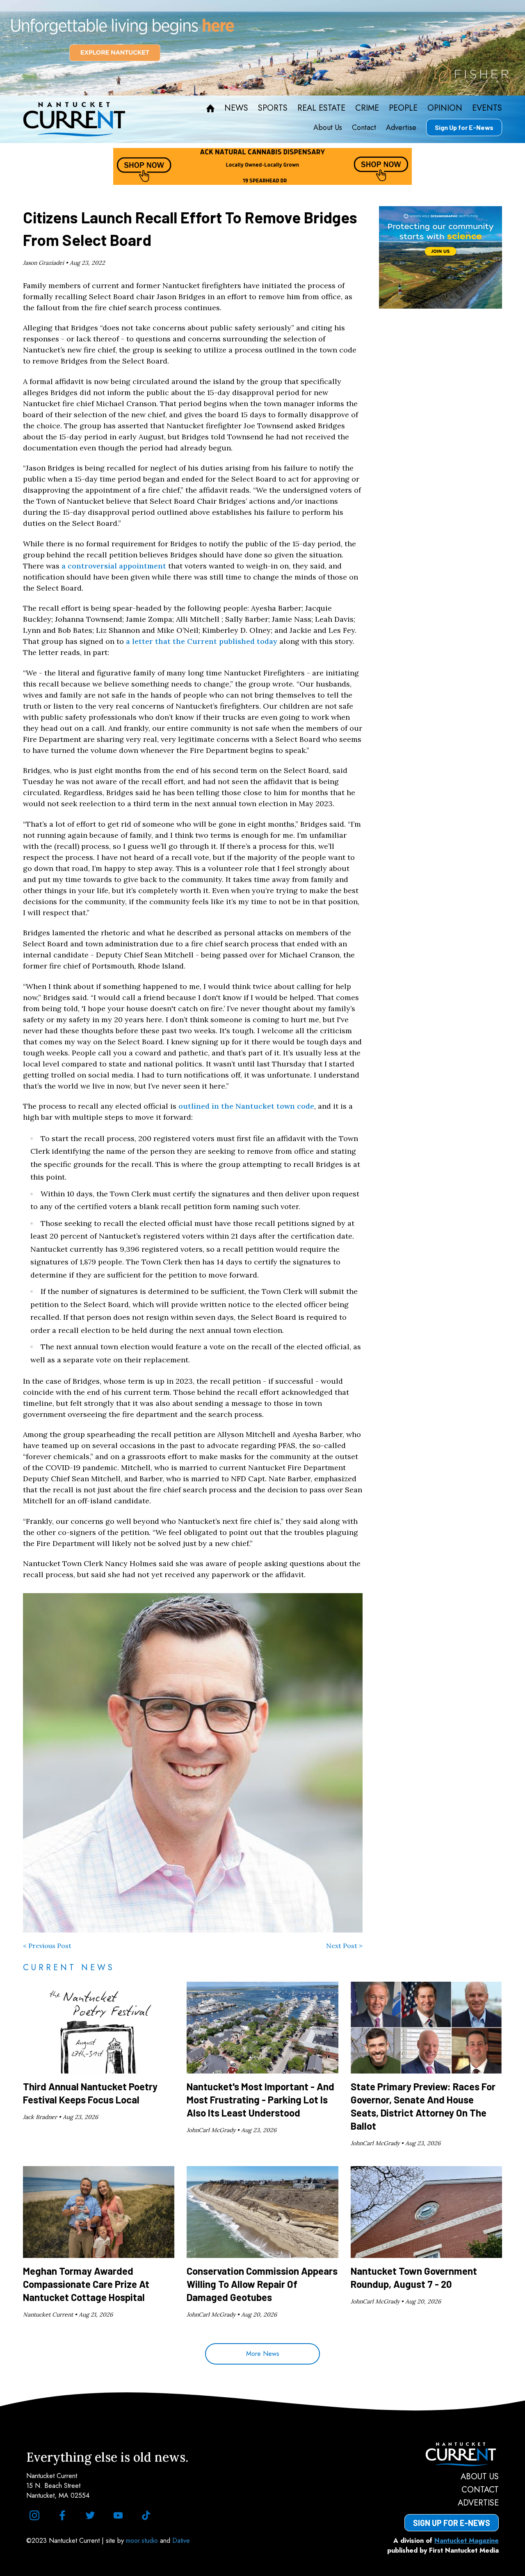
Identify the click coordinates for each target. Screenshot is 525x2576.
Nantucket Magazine (467, 2541)
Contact (364, 127)
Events (487, 108)
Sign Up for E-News (464, 127)
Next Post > (344, 1946)
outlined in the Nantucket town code (246, 1106)
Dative (181, 2541)
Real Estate (321, 108)
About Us (328, 127)
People (403, 108)
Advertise (401, 127)
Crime (367, 108)
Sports (273, 108)
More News (263, 2354)
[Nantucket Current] (452, 2454)
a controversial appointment (114, 566)
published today (248, 641)
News (236, 108)
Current (202, 641)
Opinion (445, 108)
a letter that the (155, 641)
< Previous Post (47, 1946)
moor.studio (143, 2541)
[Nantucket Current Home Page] (74, 119)
